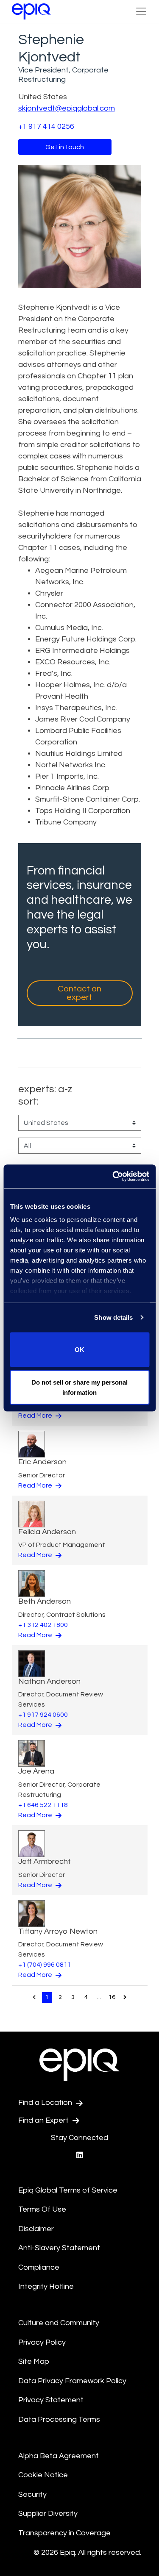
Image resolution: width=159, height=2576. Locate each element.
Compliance (39, 2267)
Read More (36, 1416)
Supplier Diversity (48, 2514)
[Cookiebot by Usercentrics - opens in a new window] (113, 1177)
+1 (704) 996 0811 (45, 1965)
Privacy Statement (51, 2400)
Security (32, 2494)
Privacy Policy (42, 2342)
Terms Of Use (42, 2209)
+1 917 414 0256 (46, 126)
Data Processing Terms (59, 2419)
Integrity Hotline (46, 2286)
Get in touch (65, 147)
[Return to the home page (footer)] (31, 11)
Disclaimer (36, 2229)
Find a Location (46, 2103)
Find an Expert (44, 2120)
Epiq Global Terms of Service (68, 2190)
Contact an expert (79, 993)
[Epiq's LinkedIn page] (80, 2155)
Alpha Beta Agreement (59, 2456)
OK (79, 1349)
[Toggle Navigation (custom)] (141, 11)
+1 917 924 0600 (43, 1715)
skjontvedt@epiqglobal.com (67, 108)
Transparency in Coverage (64, 2533)
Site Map (34, 2361)
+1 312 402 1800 (43, 1625)
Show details (113, 1317)
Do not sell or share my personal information (79, 1387)
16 (112, 1997)
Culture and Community (59, 2323)
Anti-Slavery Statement (59, 2248)
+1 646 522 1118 (43, 1805)
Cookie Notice (43, 2475)
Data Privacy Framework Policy (72, 2381)
